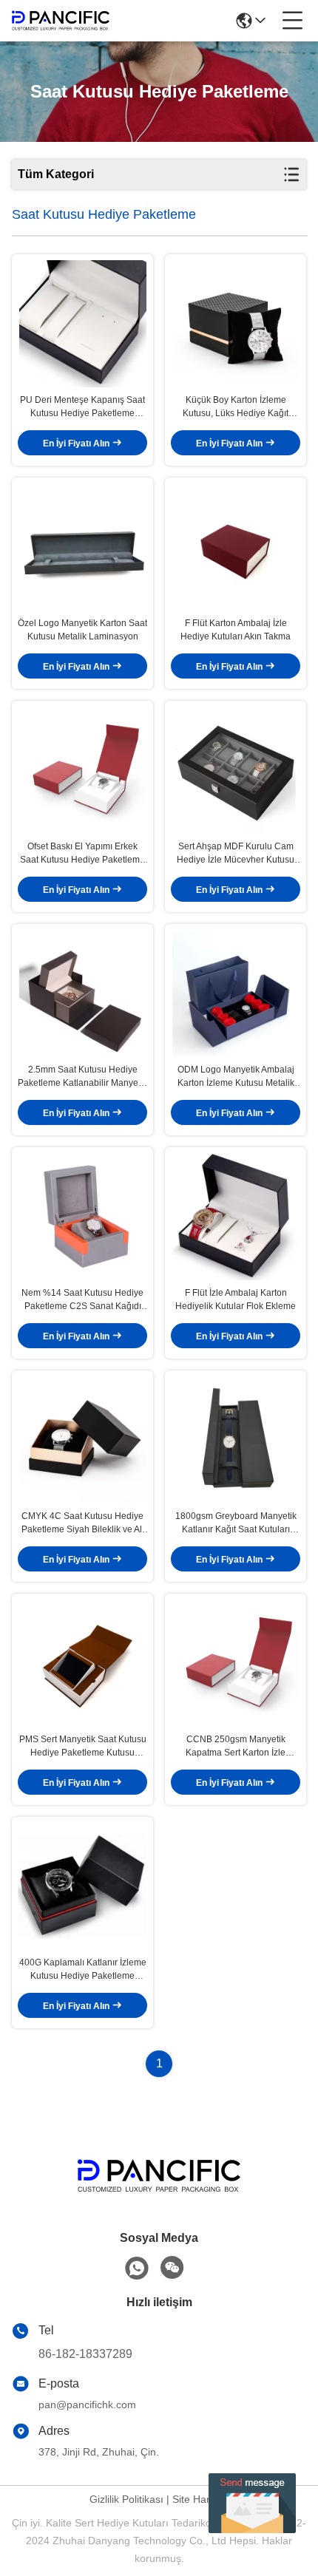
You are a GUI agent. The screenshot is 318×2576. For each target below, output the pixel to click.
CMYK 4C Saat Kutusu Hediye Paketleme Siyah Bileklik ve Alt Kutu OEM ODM (83, 1523)
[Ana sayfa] (159, 2194)
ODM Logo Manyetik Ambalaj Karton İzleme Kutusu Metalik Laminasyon (236, 1077)
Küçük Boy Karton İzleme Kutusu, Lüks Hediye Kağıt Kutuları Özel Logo (236, 407)
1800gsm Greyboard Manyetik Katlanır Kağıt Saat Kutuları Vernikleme (236, 1523)
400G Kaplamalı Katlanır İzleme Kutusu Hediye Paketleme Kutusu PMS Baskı (83, 1970)
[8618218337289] (137, 2269)
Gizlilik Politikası (126, 2499)
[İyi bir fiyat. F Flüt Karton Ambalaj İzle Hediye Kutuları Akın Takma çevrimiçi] (236, 547)
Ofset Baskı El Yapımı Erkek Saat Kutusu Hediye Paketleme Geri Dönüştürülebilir (82, 854)
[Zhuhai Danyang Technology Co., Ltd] (61, 21)
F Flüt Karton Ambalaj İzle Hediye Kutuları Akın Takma (236, 630)
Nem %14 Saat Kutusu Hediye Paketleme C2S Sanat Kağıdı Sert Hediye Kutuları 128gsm (82, 1300)
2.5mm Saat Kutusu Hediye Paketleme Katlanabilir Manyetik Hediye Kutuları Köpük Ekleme (82, 1077)
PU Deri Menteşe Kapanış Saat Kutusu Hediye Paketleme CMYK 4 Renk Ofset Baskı (82, 407)
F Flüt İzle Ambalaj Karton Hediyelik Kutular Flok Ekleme (236, 1299)
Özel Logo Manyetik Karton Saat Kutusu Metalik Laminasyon (82, 630)
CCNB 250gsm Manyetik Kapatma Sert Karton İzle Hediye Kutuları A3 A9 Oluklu (236, 1747)
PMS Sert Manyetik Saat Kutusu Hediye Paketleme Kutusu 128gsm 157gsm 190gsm (83, 1747)
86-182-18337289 (85, 2354)
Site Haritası (201, 2499)
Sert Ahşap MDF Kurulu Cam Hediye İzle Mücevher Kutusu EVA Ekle (236, 854)
